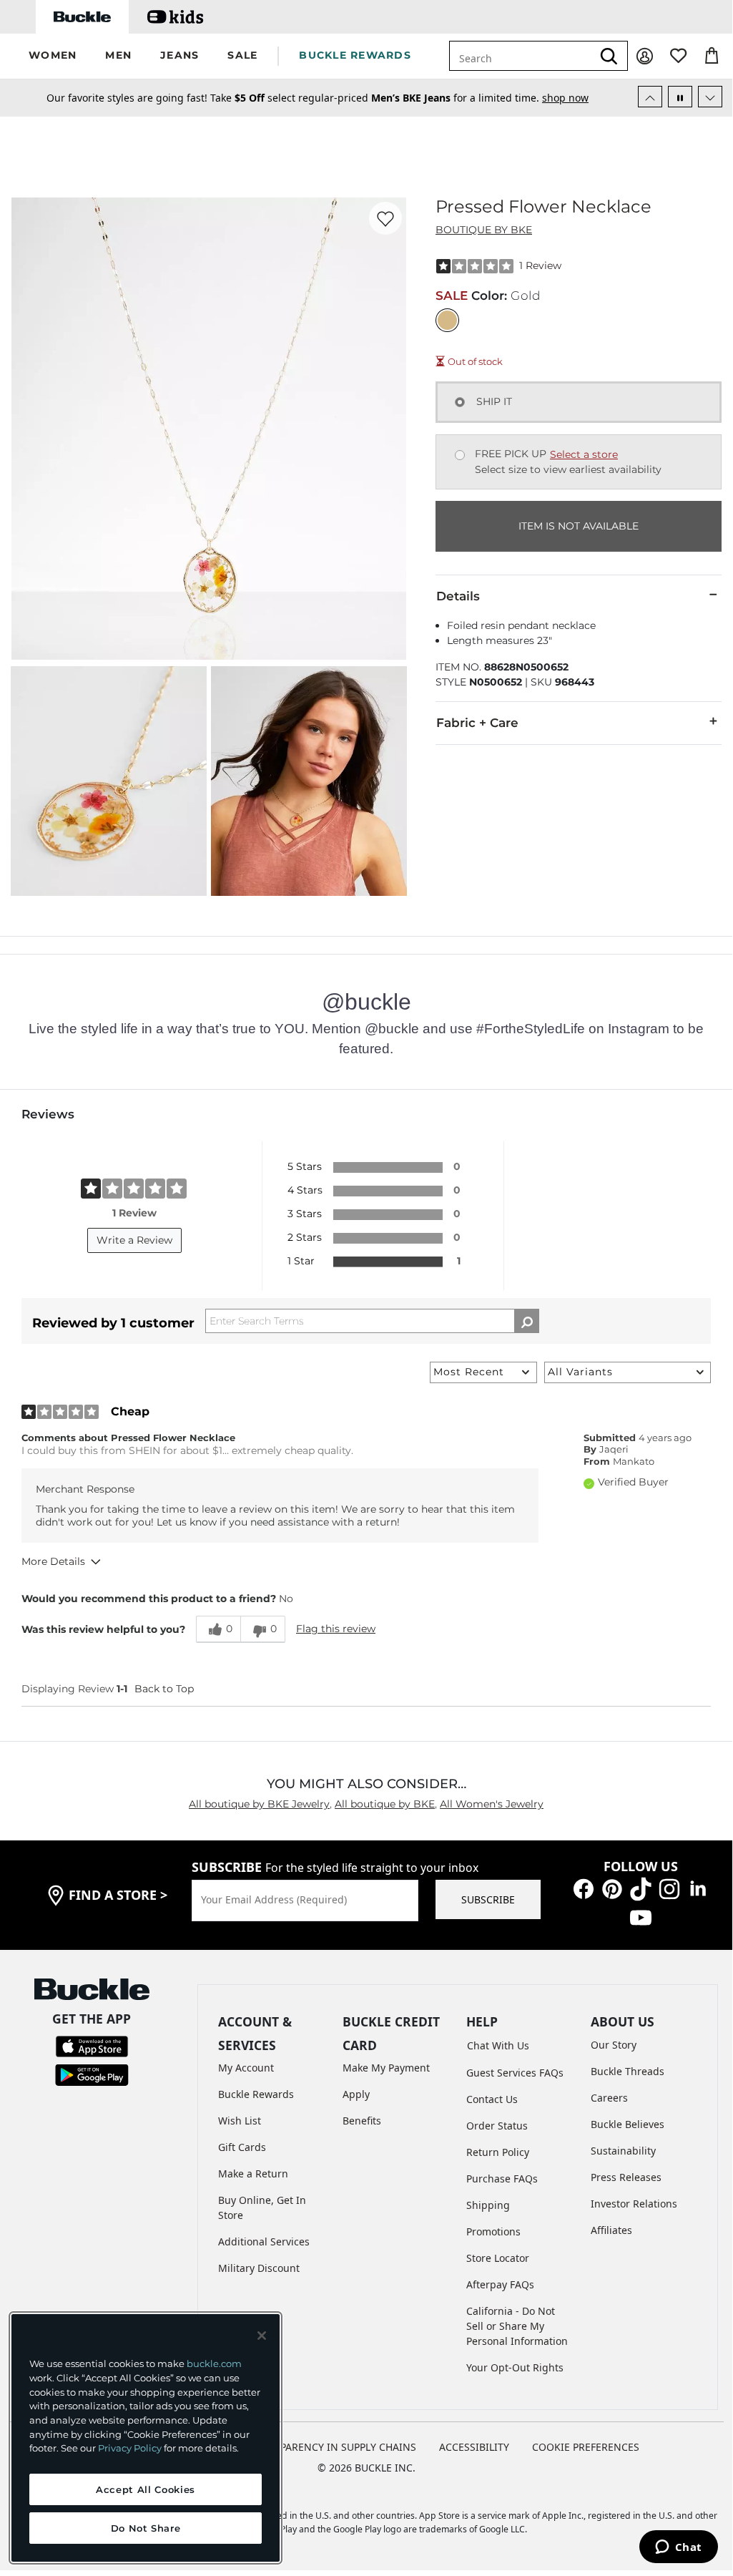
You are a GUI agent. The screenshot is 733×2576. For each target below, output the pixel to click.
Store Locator (498, 2258)
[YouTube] (641, 1916)
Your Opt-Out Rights (515, 2367)
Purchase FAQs (502, 2179)
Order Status (497, 2126)
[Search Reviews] (527, 1321)
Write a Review (134, 1240)
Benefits (362, 2121)
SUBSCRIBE (488, 1899)
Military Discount (259, 2268)
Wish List (240, 2121)
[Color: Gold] (447, 320)
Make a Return (253, 2173)
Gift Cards (242, 2147)
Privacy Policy (130, 2448)
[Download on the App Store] (92, 2045)
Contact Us (492, 2099)
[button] (53, 56)
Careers (609, 2098)
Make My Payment (386, 2068)
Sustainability (623, 2151)
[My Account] (645, 56)
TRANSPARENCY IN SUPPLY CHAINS (332, 2447)
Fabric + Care (477, 723)
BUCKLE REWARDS (355, 55)
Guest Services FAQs (515, 2073)
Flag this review (336, 1629)
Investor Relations (634, 2204)
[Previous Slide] (650, 97)
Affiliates (611, 2230)
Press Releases (626, 2177)
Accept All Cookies (146, 2489)
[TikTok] (641, 1887)
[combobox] (530, 56)
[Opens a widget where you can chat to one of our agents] (678, 2548)
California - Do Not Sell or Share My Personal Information (517, 2326)
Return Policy (498, 2152)
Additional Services (264, 2241)
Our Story (614, 2045)
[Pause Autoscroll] (680, 97)
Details (458, 596)
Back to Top (164, 1689)
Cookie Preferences (586, 2447)
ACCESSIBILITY (474, 2447)
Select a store (584, 454)
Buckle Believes (628, 2124)
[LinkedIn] (698, 1887)
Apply (356, 2094)
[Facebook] (584, 1887)
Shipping (488, 2205)
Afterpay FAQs (500, 2284)
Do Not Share (146, 2528)
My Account (246, 2068)
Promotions (493, 2231)
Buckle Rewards (256, 2094)
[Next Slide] (710, 97)
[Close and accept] (262, 2336)
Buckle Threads (628, 2071)
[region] (146, 2438)
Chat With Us (498, 2045)
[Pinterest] (612, 1887)
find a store (118, 1895)
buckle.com (214, 2363)
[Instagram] (669, 1887)
